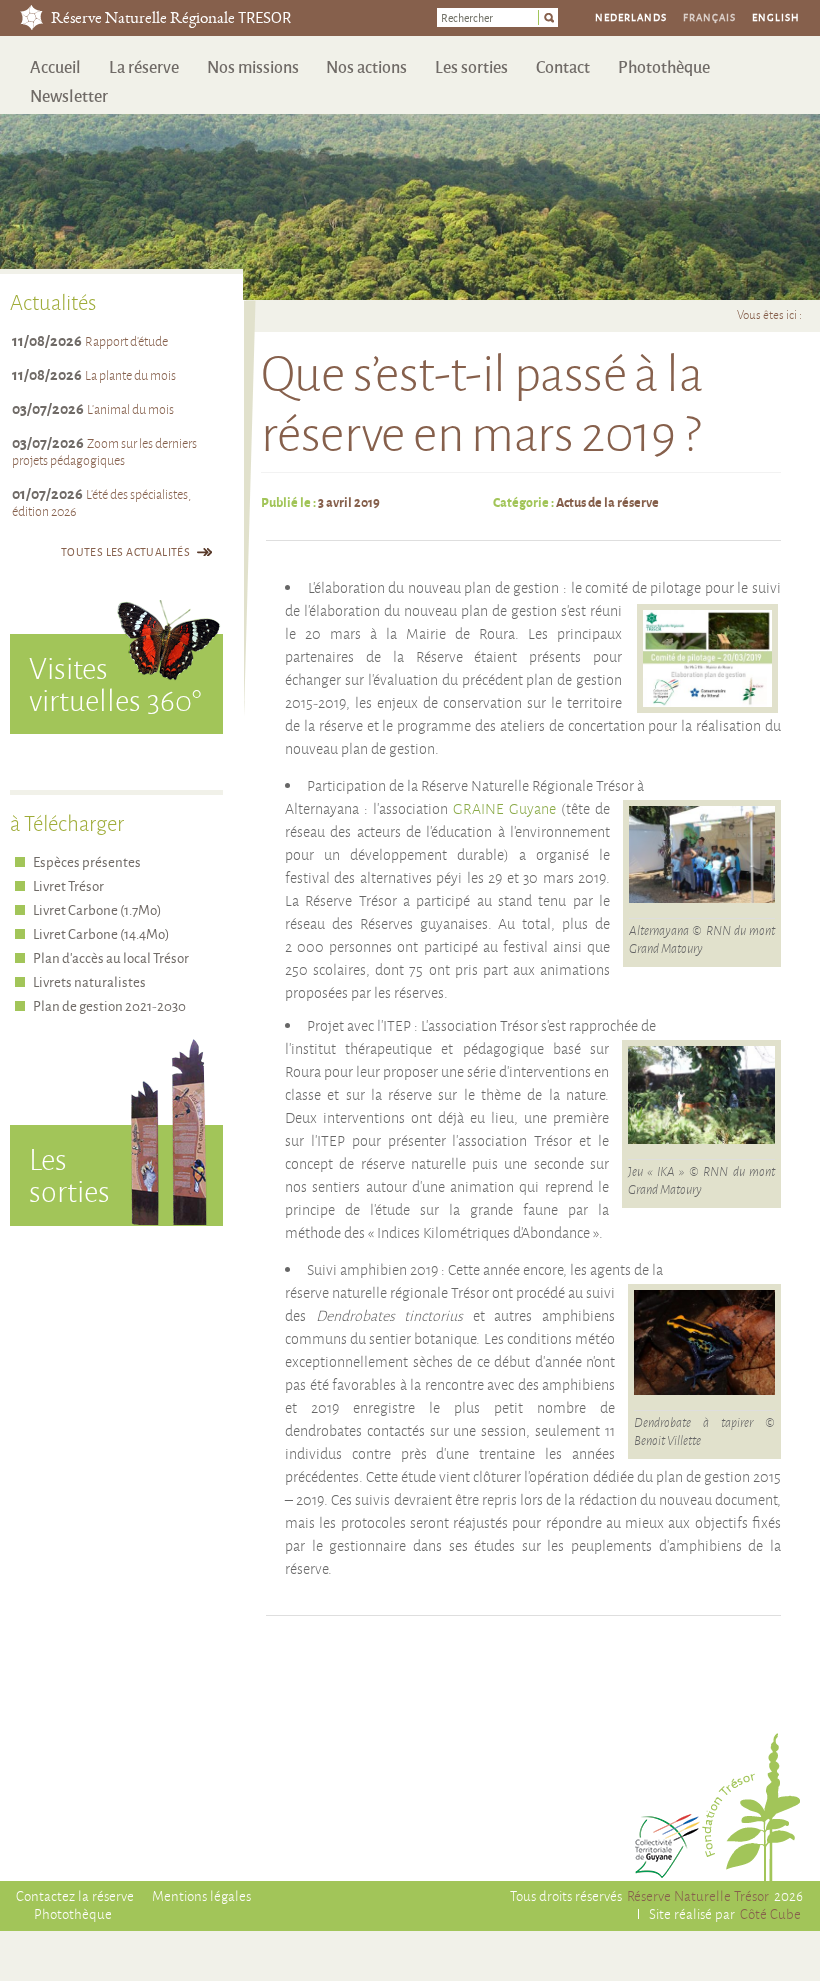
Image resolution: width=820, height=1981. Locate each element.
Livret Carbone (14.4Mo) (101, 933)
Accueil (55, 66)
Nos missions (253, 66)
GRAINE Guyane (504, 809)
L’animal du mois (130, 409)
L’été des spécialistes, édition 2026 (101, 502)
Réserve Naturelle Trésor (698, 1895)
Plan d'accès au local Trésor (111, 957)
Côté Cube (770, 1913)
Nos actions (366, 66)
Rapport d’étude (126, 341)
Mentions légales (201, 1895)
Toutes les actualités (125, 551)
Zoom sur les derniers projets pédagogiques (104, 451)
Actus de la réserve (607, 501)
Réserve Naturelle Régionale (171, 19)
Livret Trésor (68, 885)
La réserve (144, 66)
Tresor (31, 17)
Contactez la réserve (75, 1895)
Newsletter (69, 95)
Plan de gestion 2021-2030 (109, 1005)
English (776, 17)
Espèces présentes (87, 861)
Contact (563, 66)
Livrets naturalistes (89, 981)
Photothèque (664, 66)
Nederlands (631, 17)
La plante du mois (130, 375)
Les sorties (471, 66)
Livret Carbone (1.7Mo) (97, 909)
